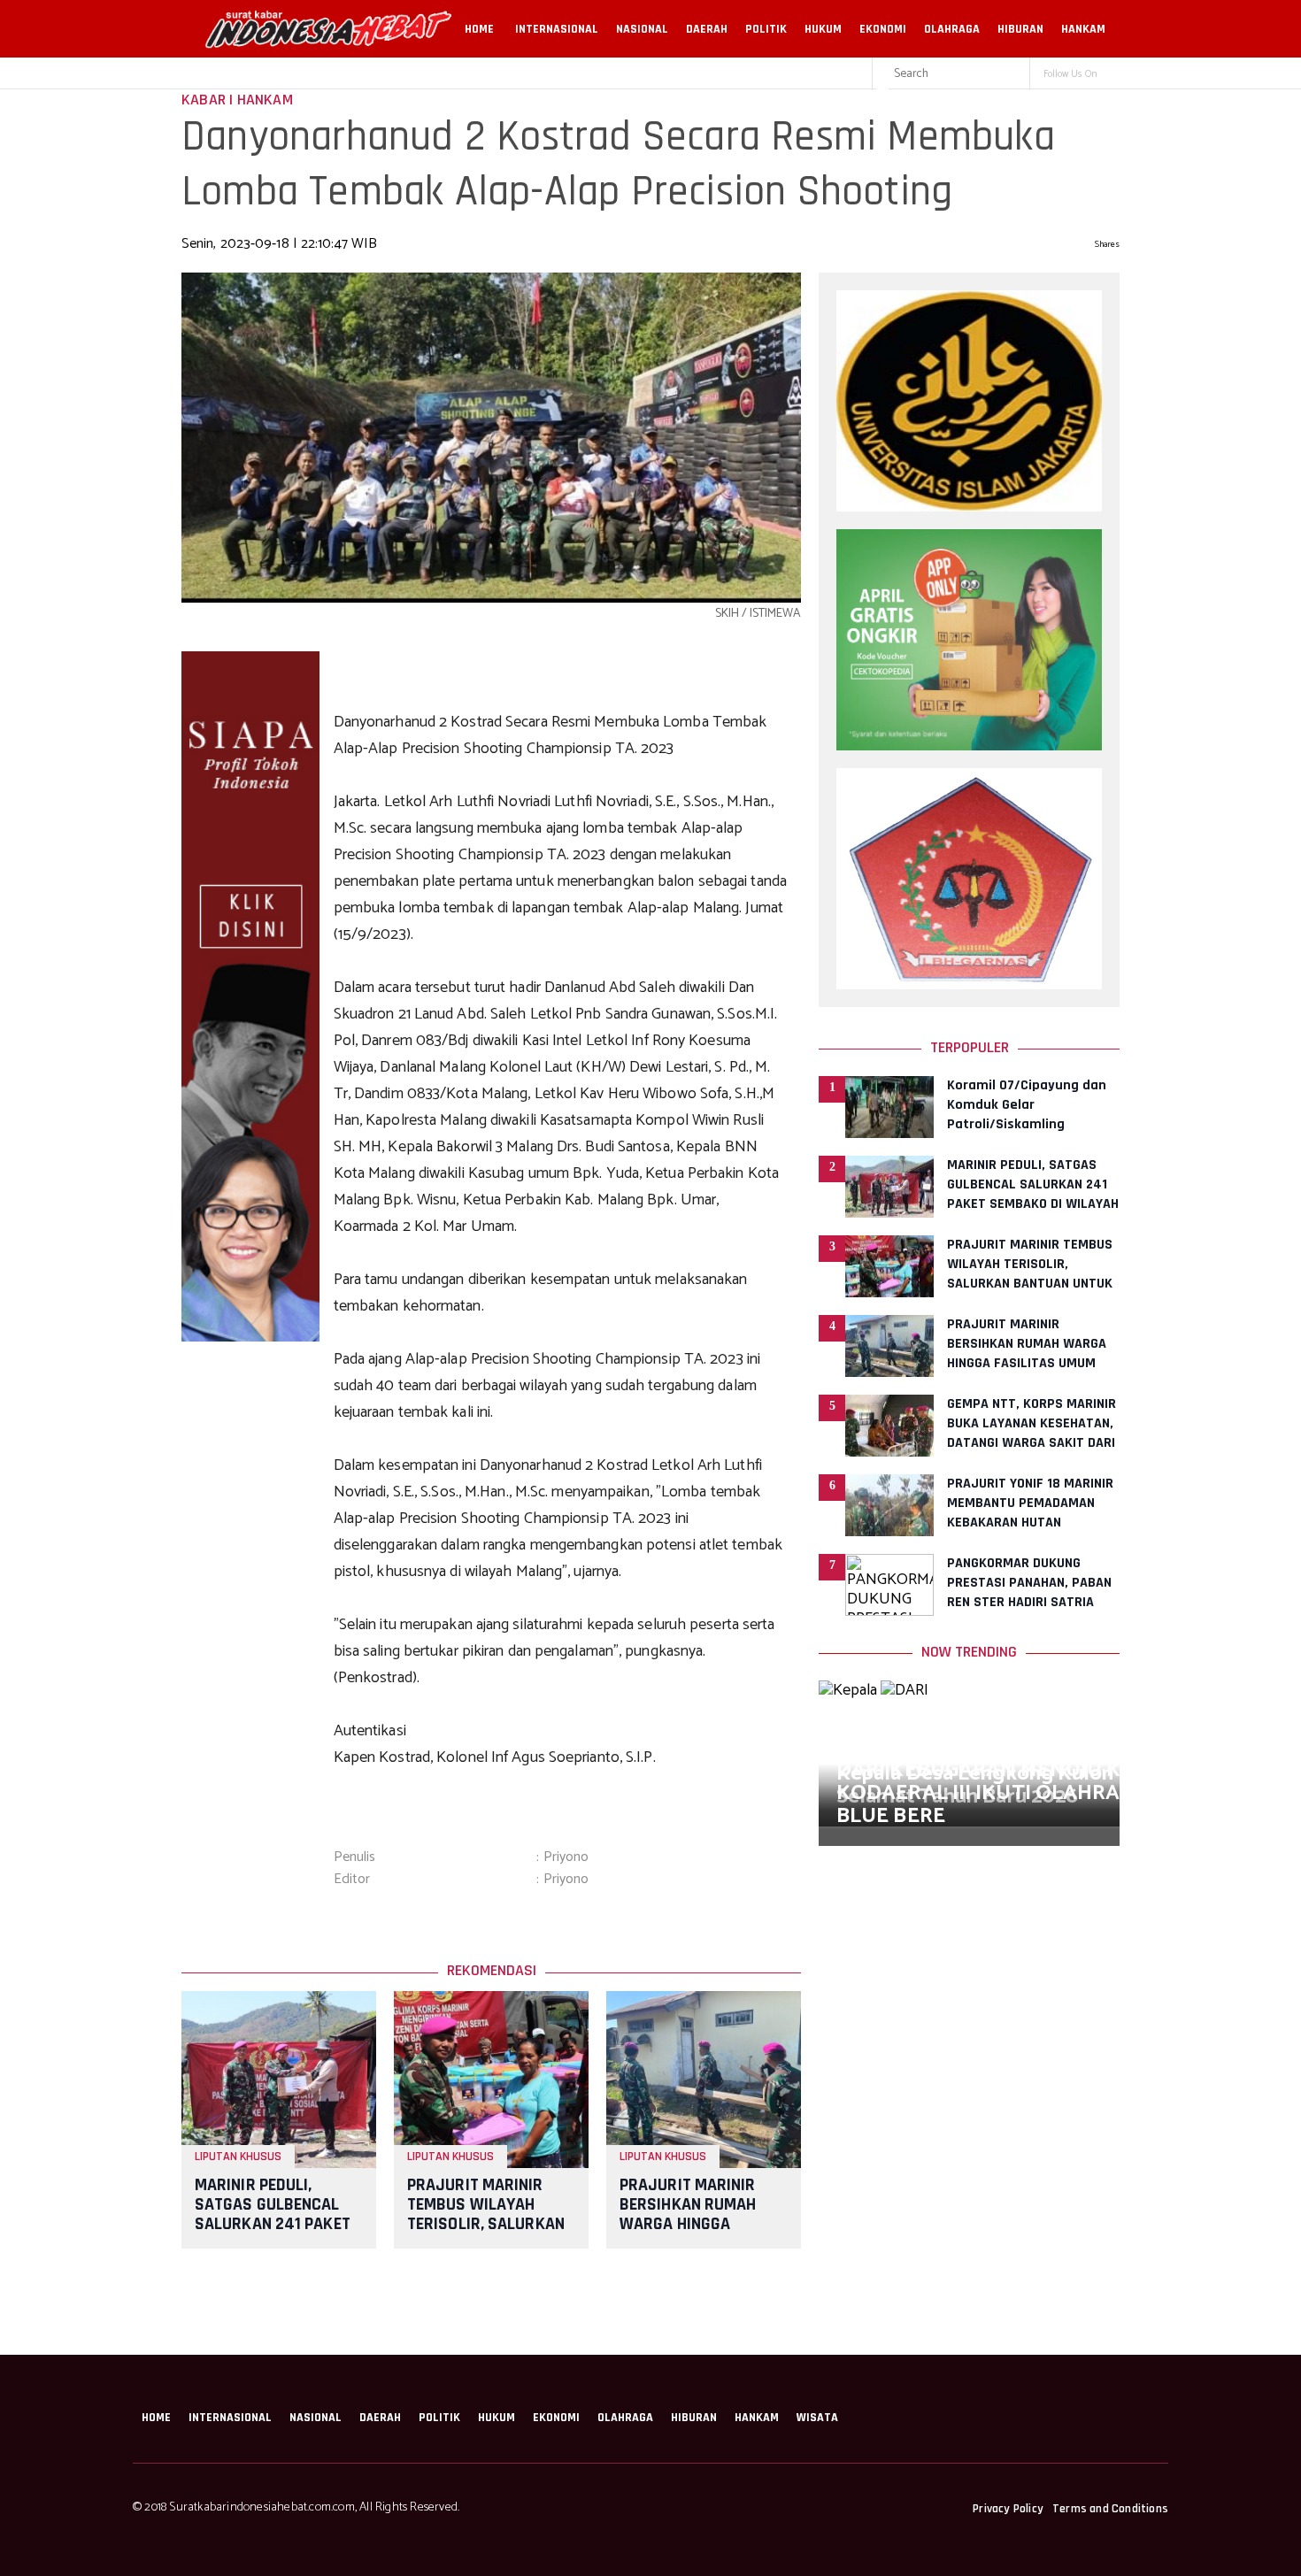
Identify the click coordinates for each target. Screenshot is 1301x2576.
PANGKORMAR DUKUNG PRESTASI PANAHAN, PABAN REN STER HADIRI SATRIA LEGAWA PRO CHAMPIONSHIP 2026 (1032, 1602)
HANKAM (1083, 29)
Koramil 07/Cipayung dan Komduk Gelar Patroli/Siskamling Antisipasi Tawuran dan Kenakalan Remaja (1027, 1124)
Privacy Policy (1008, 2509)
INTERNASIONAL (557, 29)
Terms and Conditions (1110, 2509)
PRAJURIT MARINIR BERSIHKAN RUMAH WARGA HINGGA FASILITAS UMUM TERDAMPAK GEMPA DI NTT (699, 2234)
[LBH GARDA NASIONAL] (969, 985)
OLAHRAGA (952, 29)
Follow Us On (1070, 74)
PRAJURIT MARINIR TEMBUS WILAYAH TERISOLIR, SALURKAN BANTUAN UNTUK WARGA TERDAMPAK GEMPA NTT (486, 2234)
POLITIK (766, 29)
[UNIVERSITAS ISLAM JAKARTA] (969, 507)
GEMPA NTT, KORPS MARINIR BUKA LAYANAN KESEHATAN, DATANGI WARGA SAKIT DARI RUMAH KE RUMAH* (1032, 1433)
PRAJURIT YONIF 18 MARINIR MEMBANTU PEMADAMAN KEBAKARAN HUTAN (1030, 1503)
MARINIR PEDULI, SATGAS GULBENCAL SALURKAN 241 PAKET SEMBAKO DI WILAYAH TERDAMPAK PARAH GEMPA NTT (273, 2234)
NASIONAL (642, 29)
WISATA (817, 2418)
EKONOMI (883, 29)
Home (479, 29)
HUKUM (823, 29)
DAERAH (707, 29)
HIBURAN (1020, 29)
